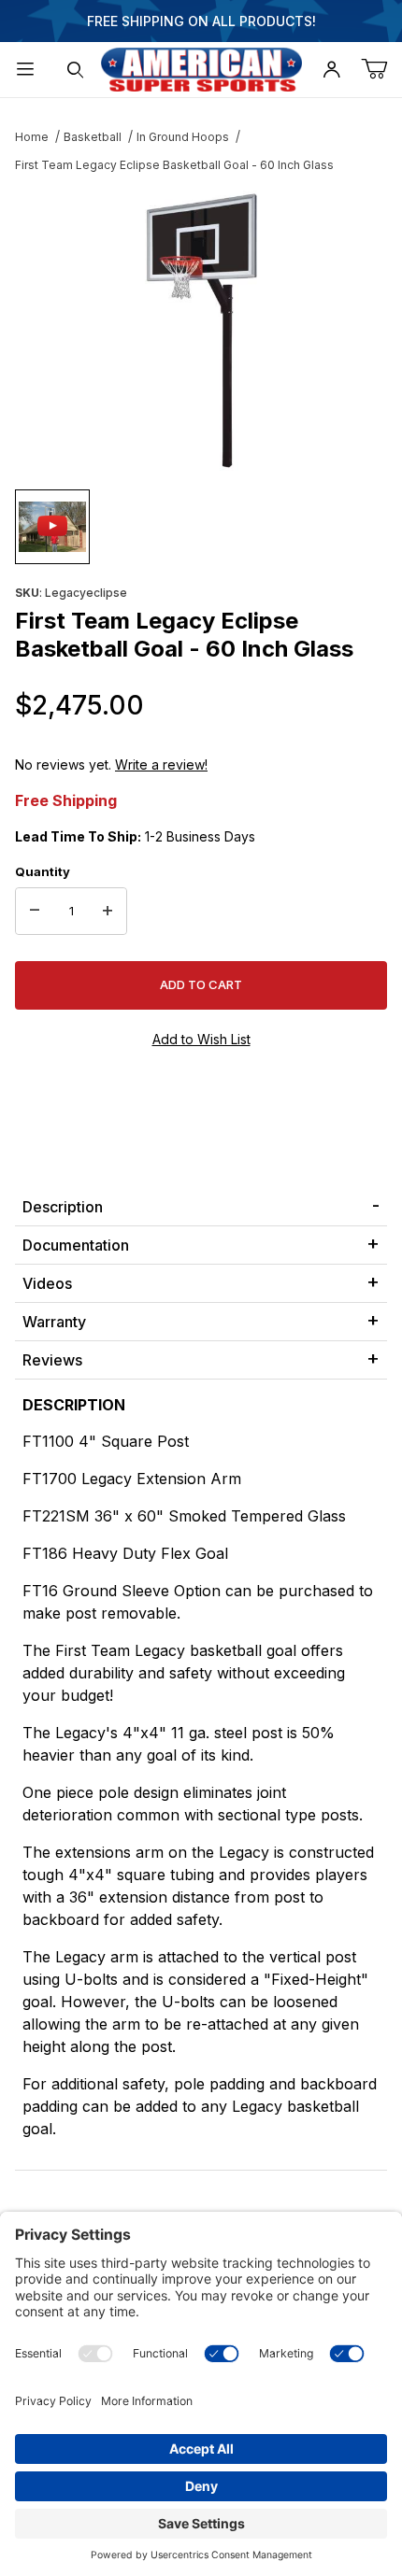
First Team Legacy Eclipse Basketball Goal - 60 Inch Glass (174, 165)
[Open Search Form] (76, 70)
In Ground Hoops (183, 137)
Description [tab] (63, 1207)
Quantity (43, 871)
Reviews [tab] (52, 1360)
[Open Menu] (25, 70)
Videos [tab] (47, 1283)
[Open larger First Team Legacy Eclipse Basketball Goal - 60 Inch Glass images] (201, 331)
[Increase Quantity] (108, 912)
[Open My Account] (332, 70)
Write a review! (161, 764)
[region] (201, 527)
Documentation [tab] (76, 1245)
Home (32, 137)
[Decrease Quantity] (35, 912)
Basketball (93, 137)
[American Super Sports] (201, 68)
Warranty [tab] (54, 1322)
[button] (52, 527)
